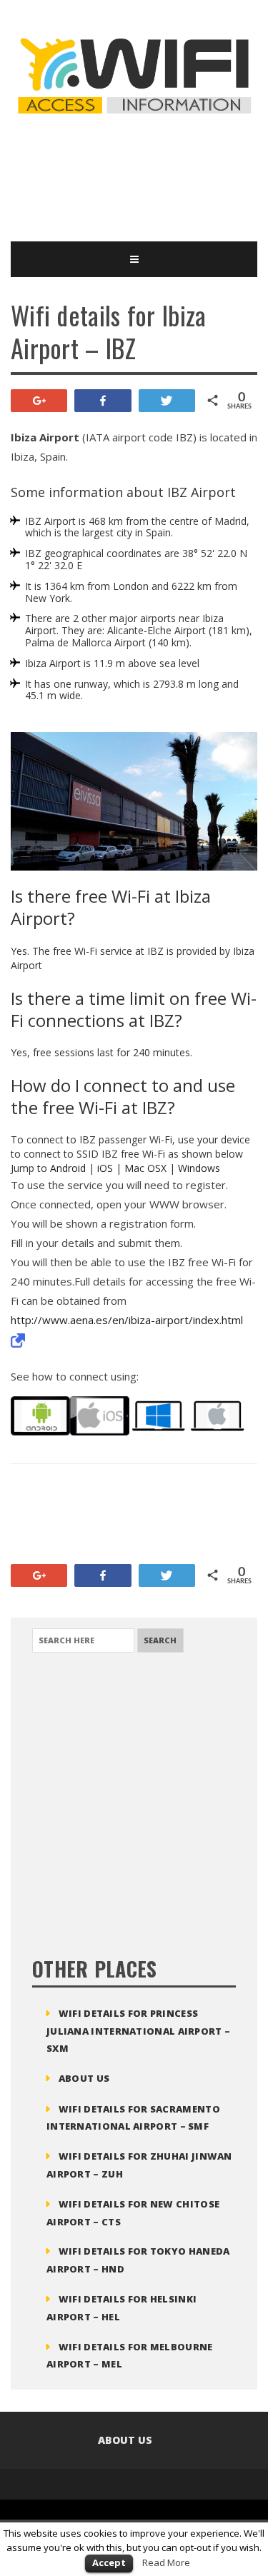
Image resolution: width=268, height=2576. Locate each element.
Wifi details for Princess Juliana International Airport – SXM (138, 2031)
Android (68, 1168)
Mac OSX (145, 1168)
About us (84, 2078)
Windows (199, 1168)
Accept (109, 2562)
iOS (105, 1168)
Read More (166, 2562)
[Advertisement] (125, 177)
